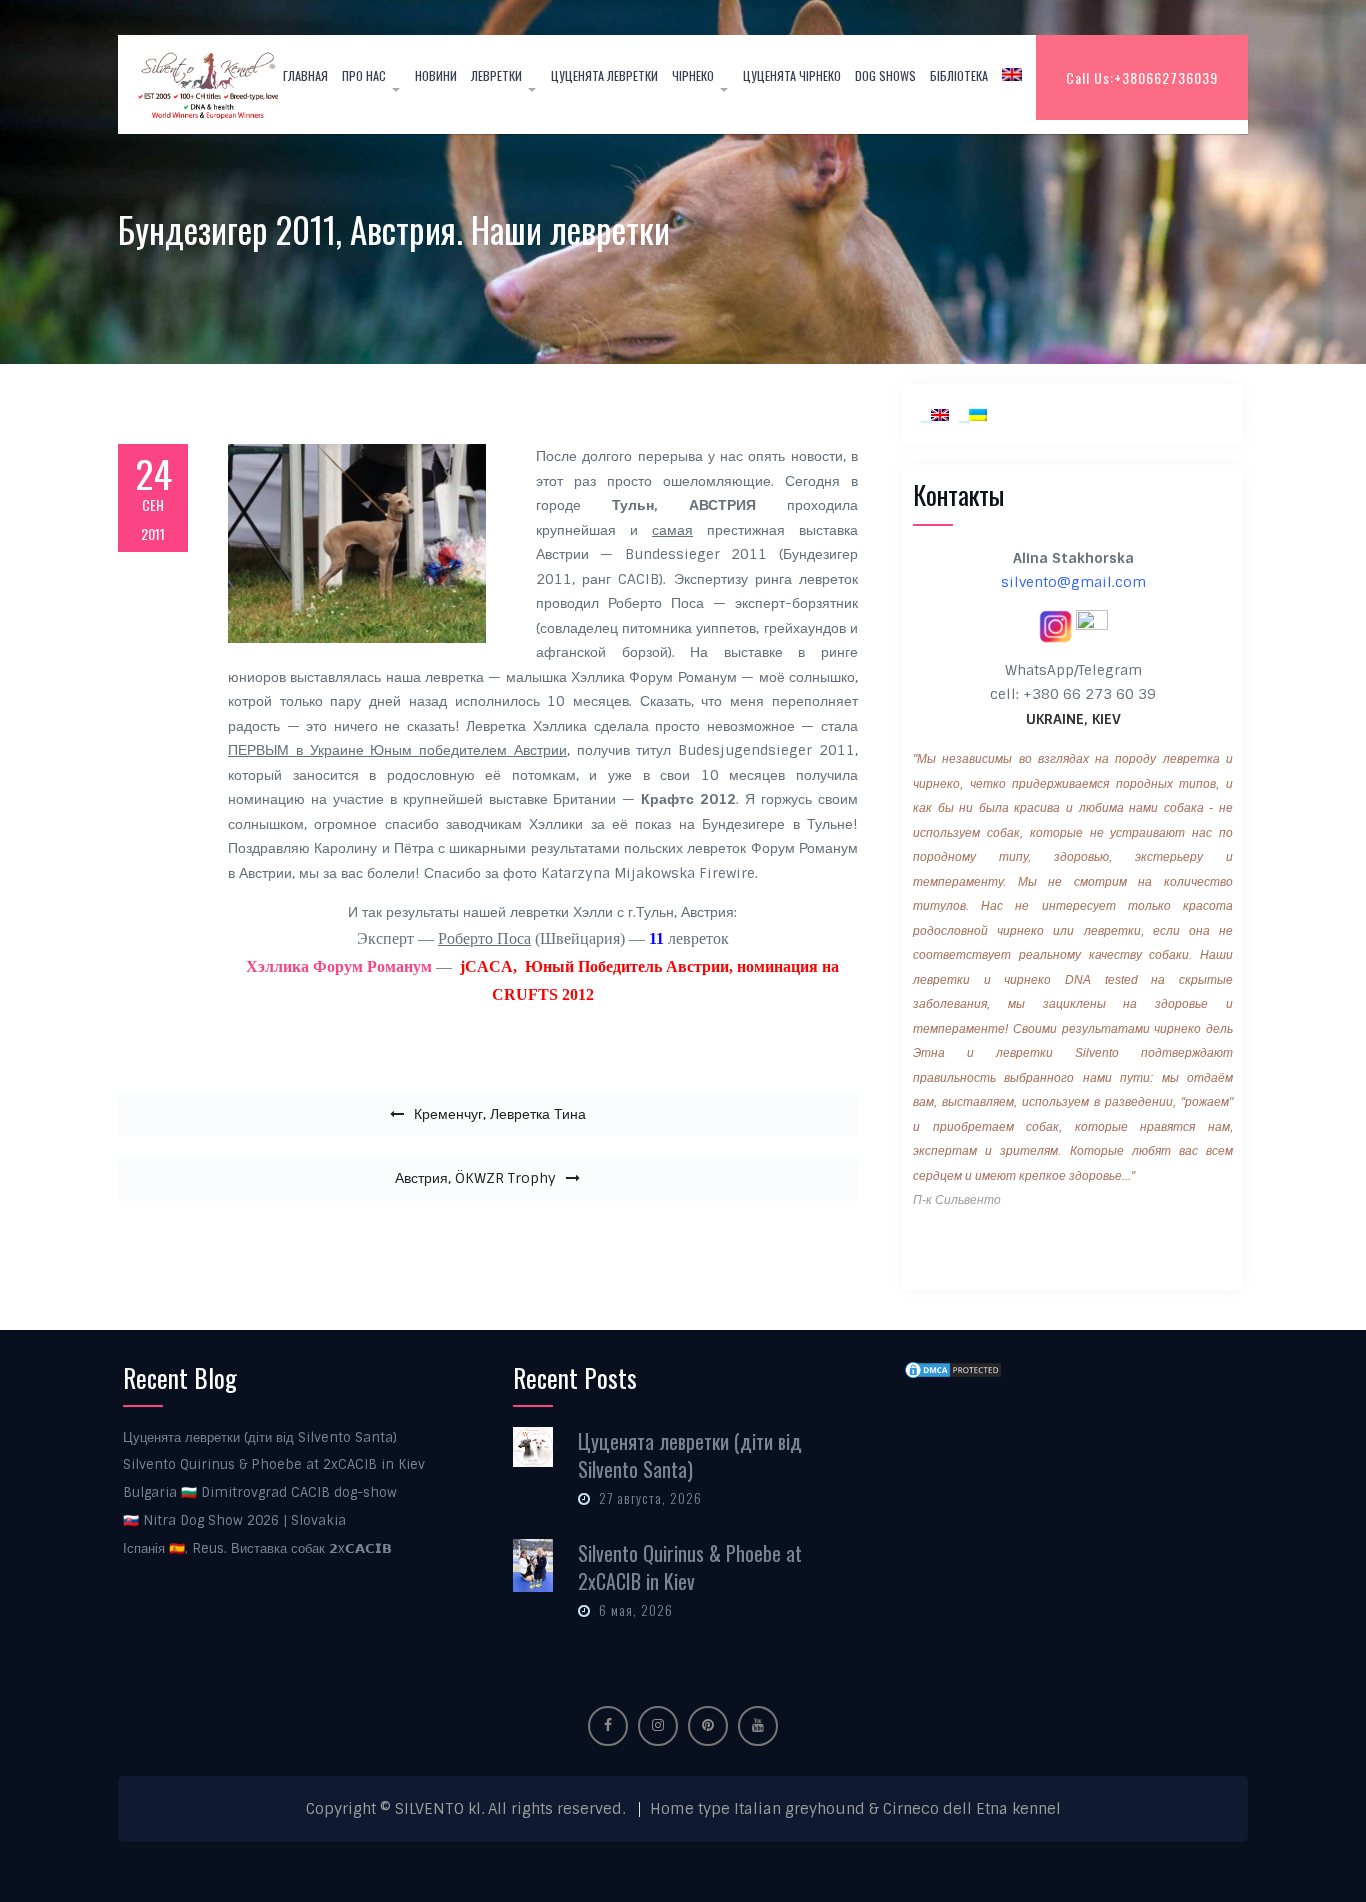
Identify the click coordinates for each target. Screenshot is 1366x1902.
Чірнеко (693, 75)
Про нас (364, 75)
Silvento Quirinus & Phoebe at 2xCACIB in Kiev (274, 1464)
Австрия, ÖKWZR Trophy (475, 1178)
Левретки (496, 75)
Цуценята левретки (604, 75)
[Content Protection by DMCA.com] (953, 1370)
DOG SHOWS (885, 75)
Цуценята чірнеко (792, 75)
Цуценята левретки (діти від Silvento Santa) (260, 1437)
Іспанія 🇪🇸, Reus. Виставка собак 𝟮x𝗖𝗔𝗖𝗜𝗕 (257, 1548)
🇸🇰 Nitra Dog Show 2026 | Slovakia (234, 1520)
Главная (305, 75)
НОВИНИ (436, 75)
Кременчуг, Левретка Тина (500, 1114)
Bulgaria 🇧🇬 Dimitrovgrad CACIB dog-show (260, 1492)
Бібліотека (959, 75)
